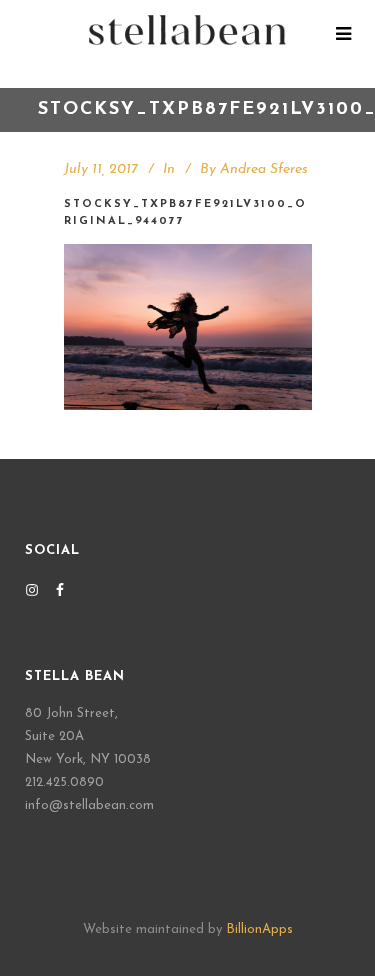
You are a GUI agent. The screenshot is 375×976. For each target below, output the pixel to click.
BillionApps (259, 929)
